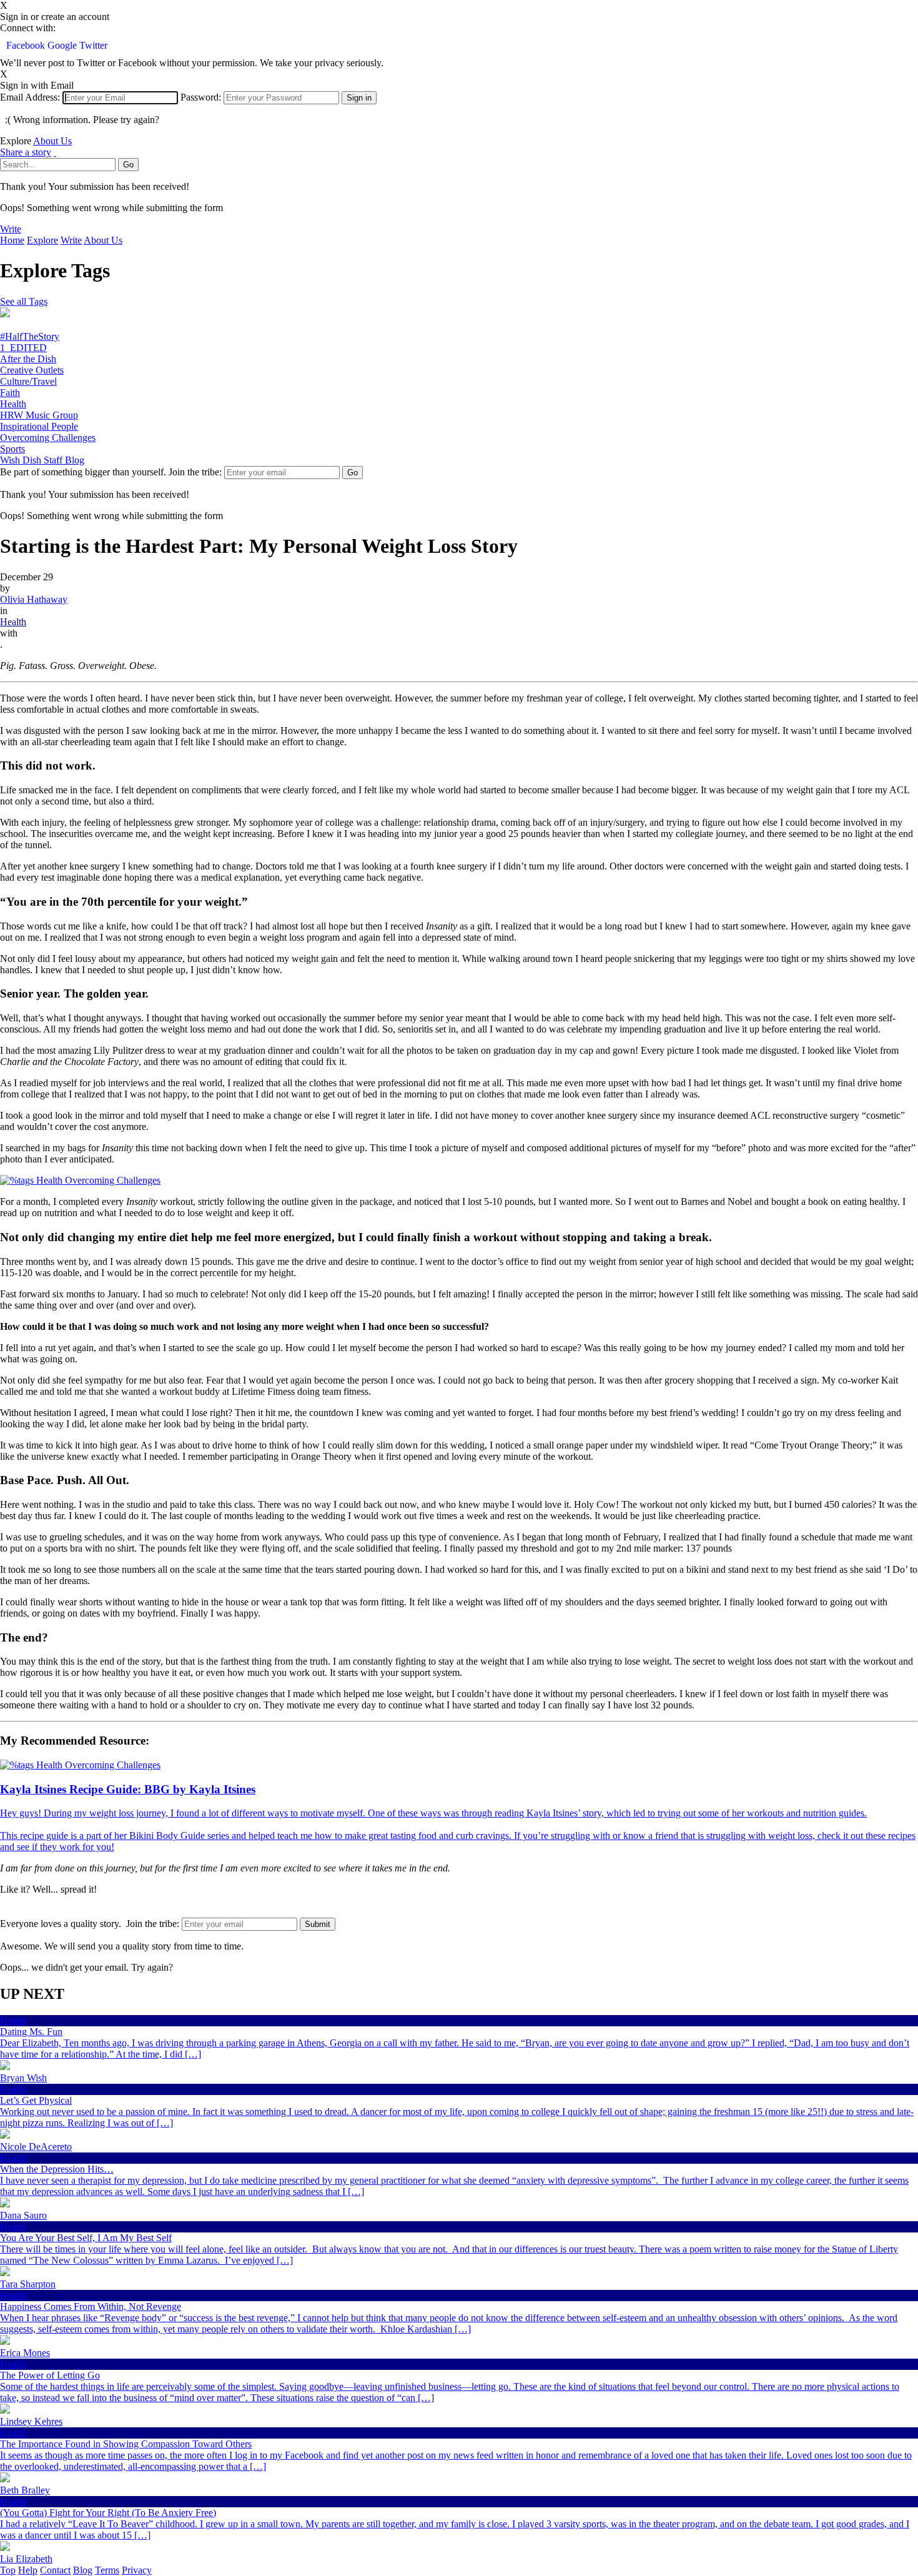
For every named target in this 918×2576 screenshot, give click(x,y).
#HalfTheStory (30, 336)
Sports (12, 449)
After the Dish (28, 359)
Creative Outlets (32, 370)
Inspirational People (39, 426)
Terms (107, 2570)
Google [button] (63, 45)
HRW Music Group (39, 415)
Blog (83, 2570)
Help (28, 2570)
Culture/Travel (28, 381)
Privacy (137, 2570)
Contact (55, 2570)
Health (13, 404)
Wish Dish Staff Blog (42, 460)
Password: (201, 97)
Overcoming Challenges (48, 438)
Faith (10, 393)
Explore (42, 240)
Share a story (26, 152)
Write (11, 229)
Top (8, 2570)
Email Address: (30, 97)
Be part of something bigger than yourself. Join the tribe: (111, 472)
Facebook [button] (27, 45)
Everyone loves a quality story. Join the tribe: (90, 1924)
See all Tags (24, 301)
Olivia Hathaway (34, 599)
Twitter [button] (93, 45)
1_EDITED (23, 348)
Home (12, 240)
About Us (52, 141)
